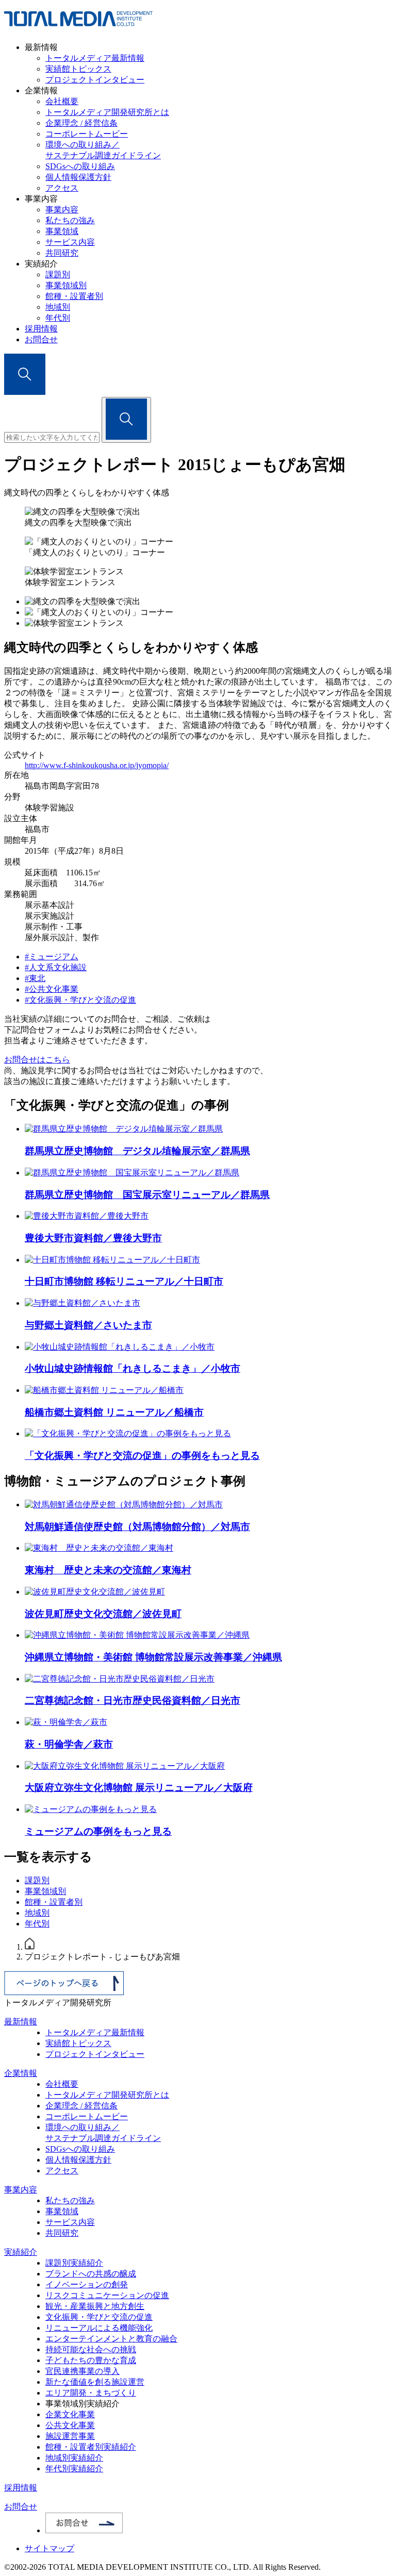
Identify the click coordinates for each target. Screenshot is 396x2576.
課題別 (58, 275)
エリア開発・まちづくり (91, 2393)
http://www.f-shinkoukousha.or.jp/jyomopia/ (97, 765)
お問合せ (41, 339)
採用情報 (41, 329)
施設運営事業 (70, 2436)
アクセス (62, 188)
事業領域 (62, 231)
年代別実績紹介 (74, 2469)
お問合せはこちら (37, 1060)
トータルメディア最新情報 (95, 58)
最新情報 (21, 2022)
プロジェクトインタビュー (95, 80)
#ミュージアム (52, 957)
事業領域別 (66, 285)
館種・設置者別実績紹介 (91, 2447)
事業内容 (62, 210)
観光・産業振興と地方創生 (95, 2306)
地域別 (58, 307)
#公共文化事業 (52, 989)
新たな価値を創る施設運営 (95, 2382)
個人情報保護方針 (78, 177)
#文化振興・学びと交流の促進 (80, 1000)
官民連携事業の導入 (82, 2371)
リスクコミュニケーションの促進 (107, 2295)
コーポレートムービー (87, 134)
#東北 (35, 978)
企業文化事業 (70, 2414)
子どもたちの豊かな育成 (91, 2360)
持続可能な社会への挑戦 (91, 2349)
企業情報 (21, 2073)
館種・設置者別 (74, 296)
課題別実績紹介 (74, 2263)
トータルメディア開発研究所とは (107, 112)
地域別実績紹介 (74, 2458)
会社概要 (62, 101)
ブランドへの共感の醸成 (91, 2274)
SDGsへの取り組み (80, 166)
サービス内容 (70, 242)
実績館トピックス (78, 69)
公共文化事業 (70, 2425)
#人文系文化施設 (56, 967)
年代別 (58, 318)
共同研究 (62, 253)
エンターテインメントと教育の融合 (111, 2339)
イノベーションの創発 (87, 2284)
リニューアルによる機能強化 (99, 2328)
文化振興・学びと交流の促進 (99, 2317)
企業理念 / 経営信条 (81, 123)
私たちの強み (70, 220)
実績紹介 (21, 2252)
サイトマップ (49, 2548)
